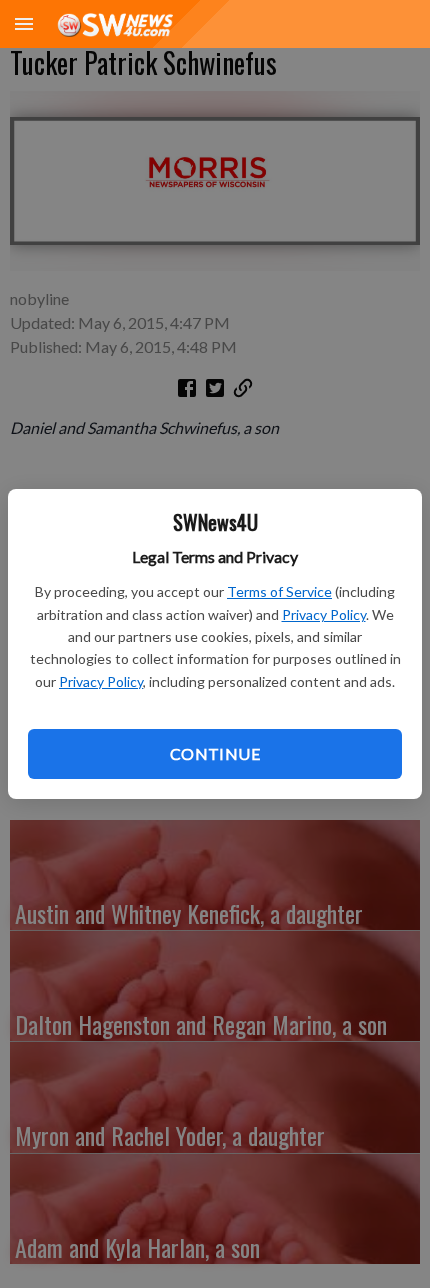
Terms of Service (279, 591)
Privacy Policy (324, 614)
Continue (215, 753)
